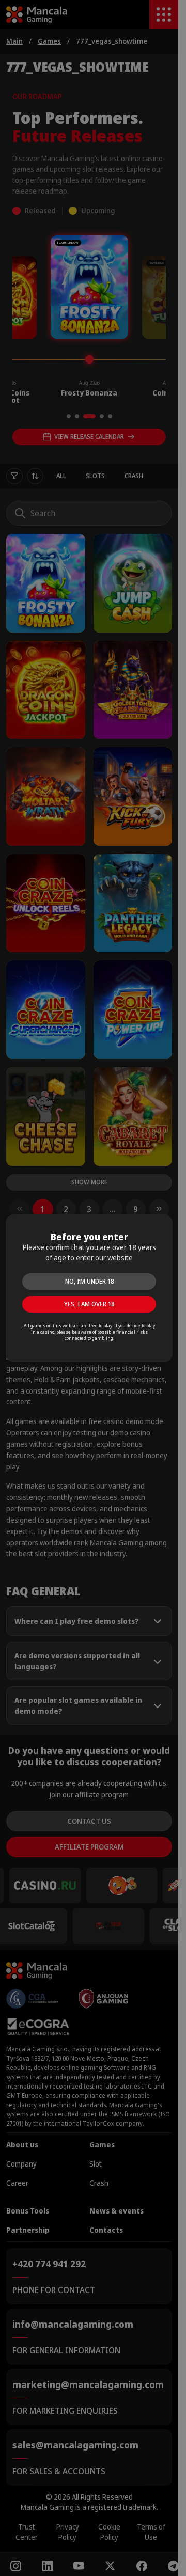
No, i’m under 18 (89, 1281)
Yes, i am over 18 (89, 1304)
